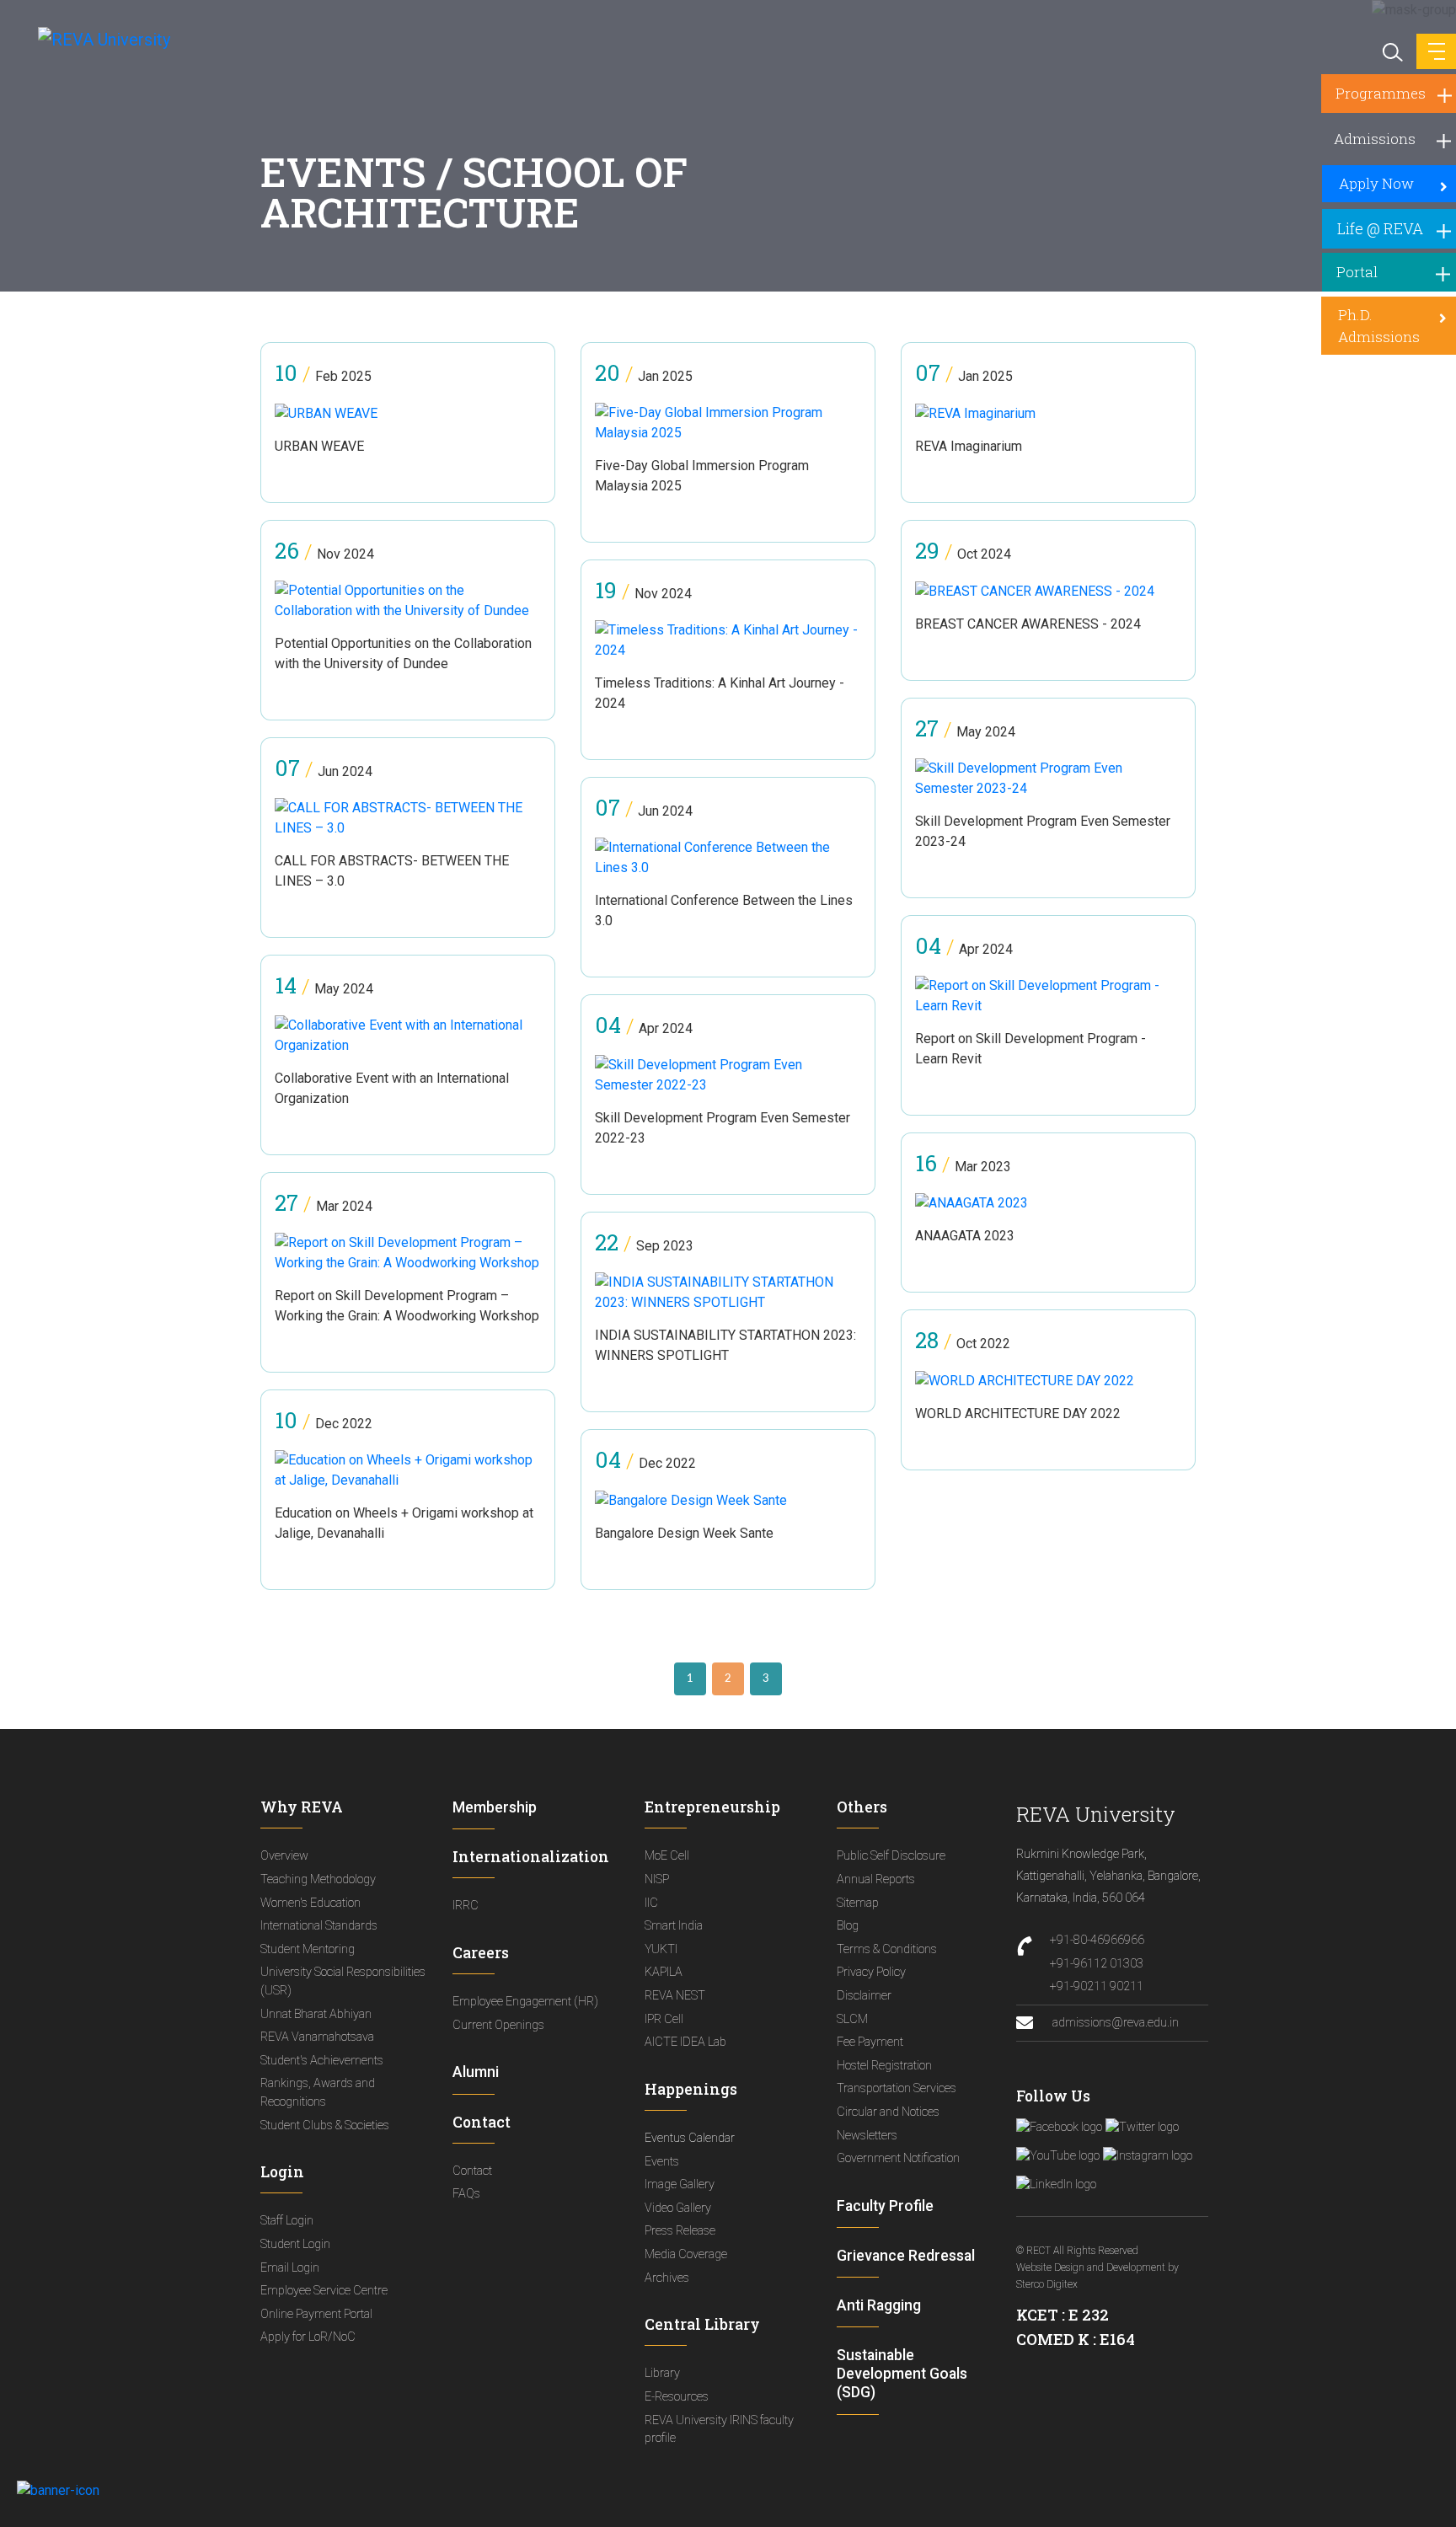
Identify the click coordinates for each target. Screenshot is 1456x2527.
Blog (848, 1926)
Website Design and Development (1091, 2267)
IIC (651, 1903)
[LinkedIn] (1056, 2185)
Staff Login (287, 2221)
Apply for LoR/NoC (308, 2337)
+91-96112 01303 (1097, 1964)
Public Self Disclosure (891, 1856)
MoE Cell (667, 1856)
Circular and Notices (888, 2112)
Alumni (476, 2072)
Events (662, 2162)
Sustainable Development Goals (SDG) (902, 2374)
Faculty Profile (885, 2206)
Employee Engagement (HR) (525, 2002)
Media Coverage (686, 2254)
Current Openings (498, 2025)
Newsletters (867, 2136)
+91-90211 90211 (1097, 1986)
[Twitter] (1142, 2128)
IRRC (466, 1906)
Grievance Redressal (906, 2256)
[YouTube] (1058, 2156)
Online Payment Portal (316, 2314)
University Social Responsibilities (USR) (343, 1981)
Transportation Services (897, 2088)
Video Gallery (678, 2208)
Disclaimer (864, 1996)
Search (1391, 51)
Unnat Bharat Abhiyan (316, 2014)
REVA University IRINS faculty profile (719, 2430)
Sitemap (858, 1903)
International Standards (319, 1926)
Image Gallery (680, 2184)
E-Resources (677, 2397)
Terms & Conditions (887, 1949)
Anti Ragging (879, 2305)
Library (662, 2373)
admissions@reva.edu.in (1114, 2023)
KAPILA (664, 1972)
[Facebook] (1059, 2128)
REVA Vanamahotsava (317, 2037)
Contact (472, 2171)
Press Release (680, 2231)
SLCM (852, 2019)
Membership (495, 1807)
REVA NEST (675, 1996)
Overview (284, 1856)
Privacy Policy (871, 1972)
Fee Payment (870, 2042)
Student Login (295, 2244)
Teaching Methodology (318, 1879)
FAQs (466, 2194)
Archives (667, 2278)
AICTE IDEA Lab (685, 2042)
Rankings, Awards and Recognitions (318, 2093)
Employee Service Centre (324, 2291)
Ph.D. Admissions (1379, 326)
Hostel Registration (884, 2066)
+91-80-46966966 (1097, 1940)
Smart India (674, 1926)
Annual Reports (876, 1879)
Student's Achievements (322, 2061)
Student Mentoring (308, 1949)
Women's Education (310, 1903)
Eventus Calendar (690, 2138)
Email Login (290, 2268)
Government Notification (898, 2158)
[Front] (95, 39)
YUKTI (661, 1949)
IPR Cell (664, 2019)
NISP (657, 1879)
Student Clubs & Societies (325, 2125)
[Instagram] (1148, 2156)
